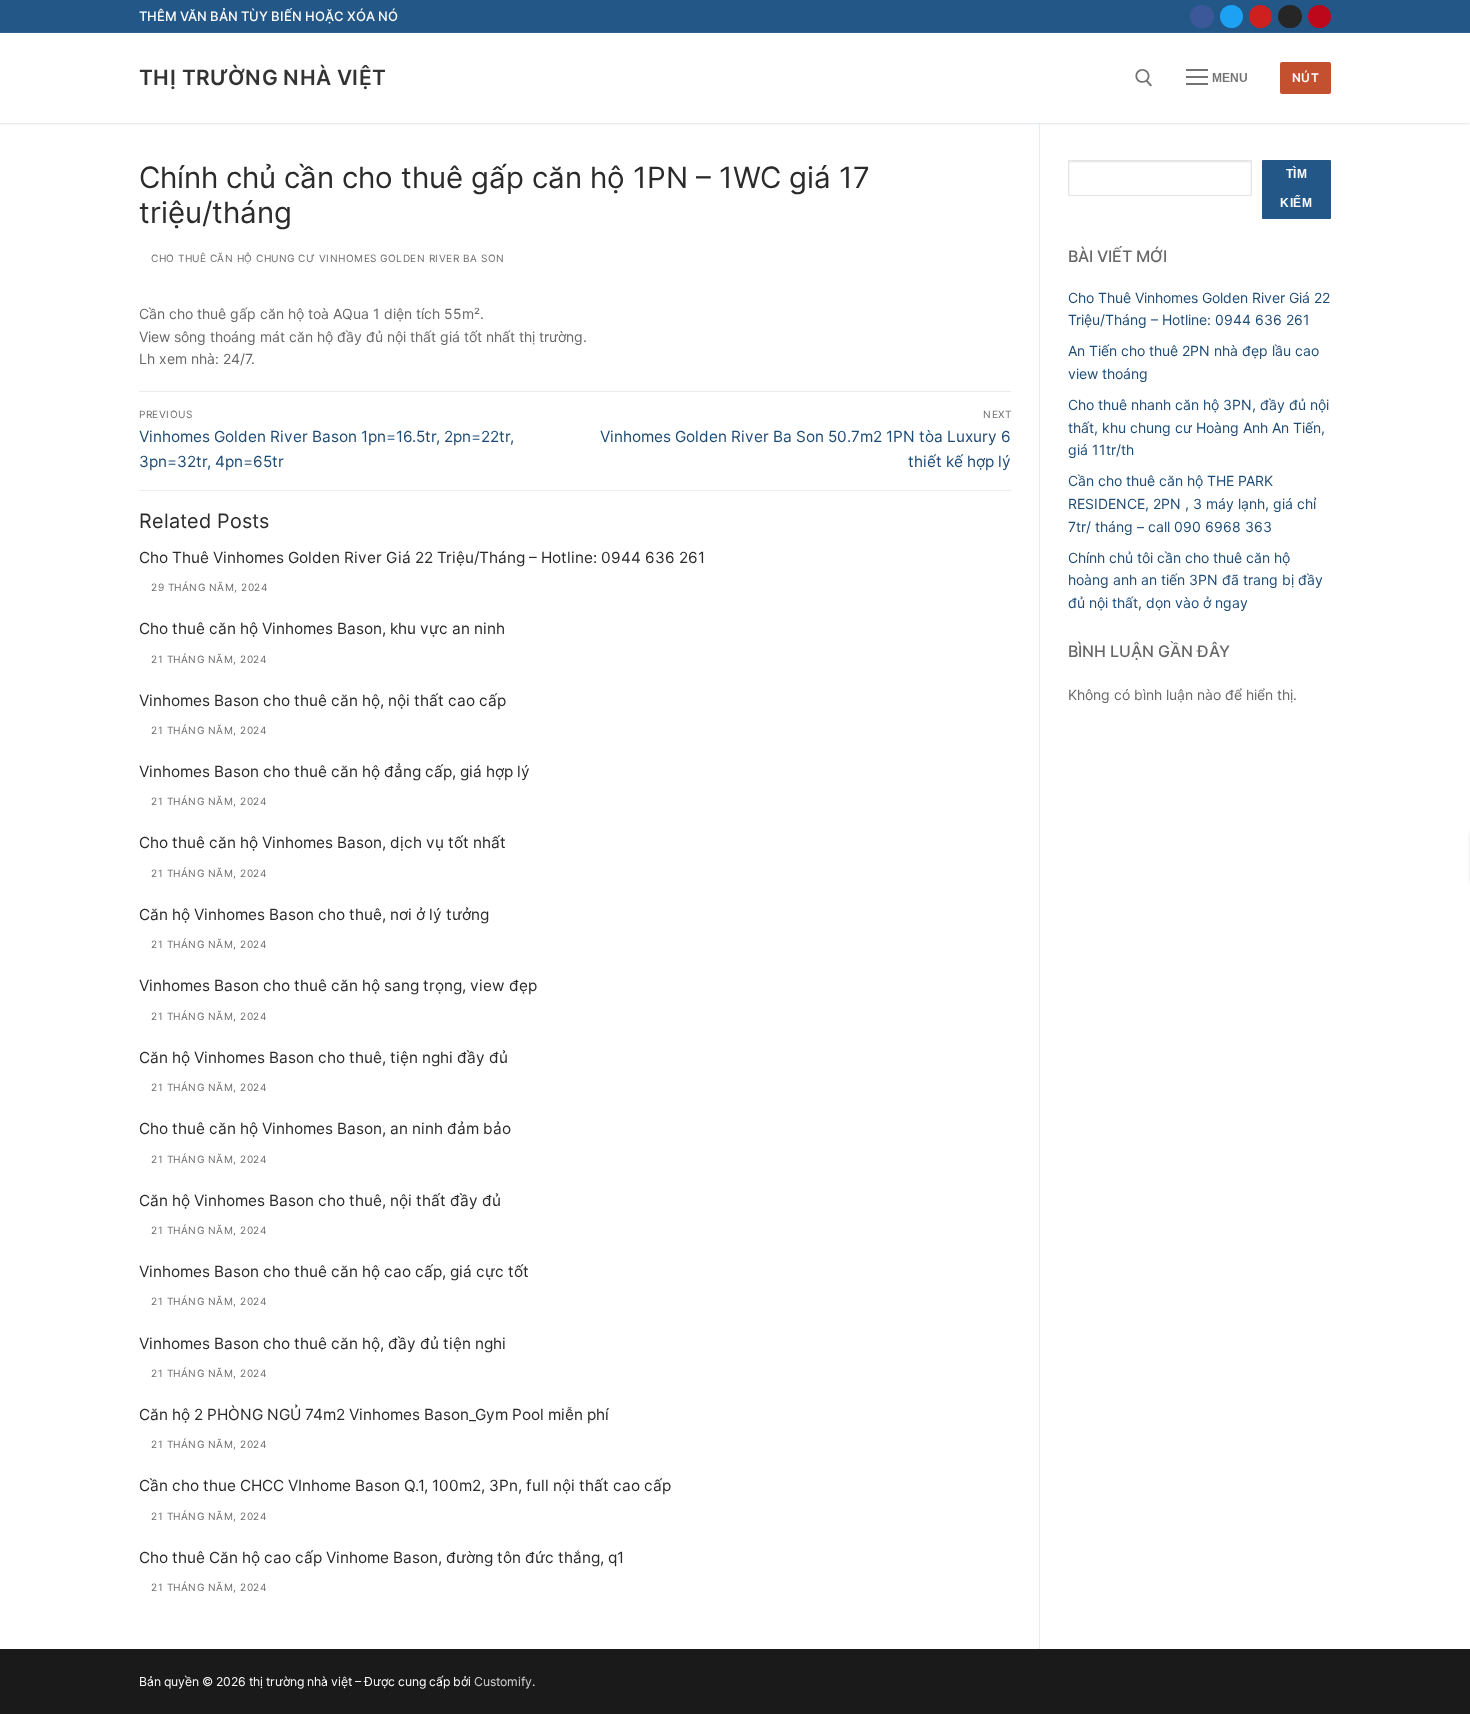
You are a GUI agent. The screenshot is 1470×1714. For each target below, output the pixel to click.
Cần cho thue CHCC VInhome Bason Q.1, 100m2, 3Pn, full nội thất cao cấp (405, 1485)
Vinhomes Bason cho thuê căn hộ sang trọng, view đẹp (338, 985)
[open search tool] (1144, 78)
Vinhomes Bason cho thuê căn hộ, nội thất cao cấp (322, 700)
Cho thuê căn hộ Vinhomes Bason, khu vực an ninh (322, 628)
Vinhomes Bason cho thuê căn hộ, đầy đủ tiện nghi (322, 1343)
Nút (1306, 77)
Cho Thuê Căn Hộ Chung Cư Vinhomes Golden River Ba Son (326, 258)
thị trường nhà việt (263, 77)
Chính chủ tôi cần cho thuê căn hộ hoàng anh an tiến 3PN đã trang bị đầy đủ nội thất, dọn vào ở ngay (1195, 580)
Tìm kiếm (1296, 189)
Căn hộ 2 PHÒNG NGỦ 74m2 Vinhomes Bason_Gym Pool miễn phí (374, 1414)
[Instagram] (1289, 16)
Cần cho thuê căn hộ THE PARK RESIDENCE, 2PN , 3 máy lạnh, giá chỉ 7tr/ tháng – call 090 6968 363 (1192, 503)
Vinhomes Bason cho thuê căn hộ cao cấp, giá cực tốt (334, 1271)
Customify (503, 1681)
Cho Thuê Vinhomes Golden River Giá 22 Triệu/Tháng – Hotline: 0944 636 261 (422, 557)
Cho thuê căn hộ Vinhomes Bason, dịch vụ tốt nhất (322, 842)
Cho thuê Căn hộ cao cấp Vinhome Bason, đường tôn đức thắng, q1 (381, 1557)
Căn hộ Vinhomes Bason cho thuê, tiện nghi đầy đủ (323, 1057)
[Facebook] (1201, 16)
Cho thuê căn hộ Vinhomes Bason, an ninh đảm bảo (325, 1128)
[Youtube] (1260, 16)
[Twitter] (1231, 16)
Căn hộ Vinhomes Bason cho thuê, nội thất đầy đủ (320, 1200)
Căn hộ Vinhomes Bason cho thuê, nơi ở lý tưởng (314, 914)
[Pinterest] (1319, 16)
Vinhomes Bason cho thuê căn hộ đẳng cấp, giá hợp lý (334, 771)
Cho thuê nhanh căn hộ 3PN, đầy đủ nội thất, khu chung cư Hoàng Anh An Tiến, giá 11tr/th (1198, 427)
